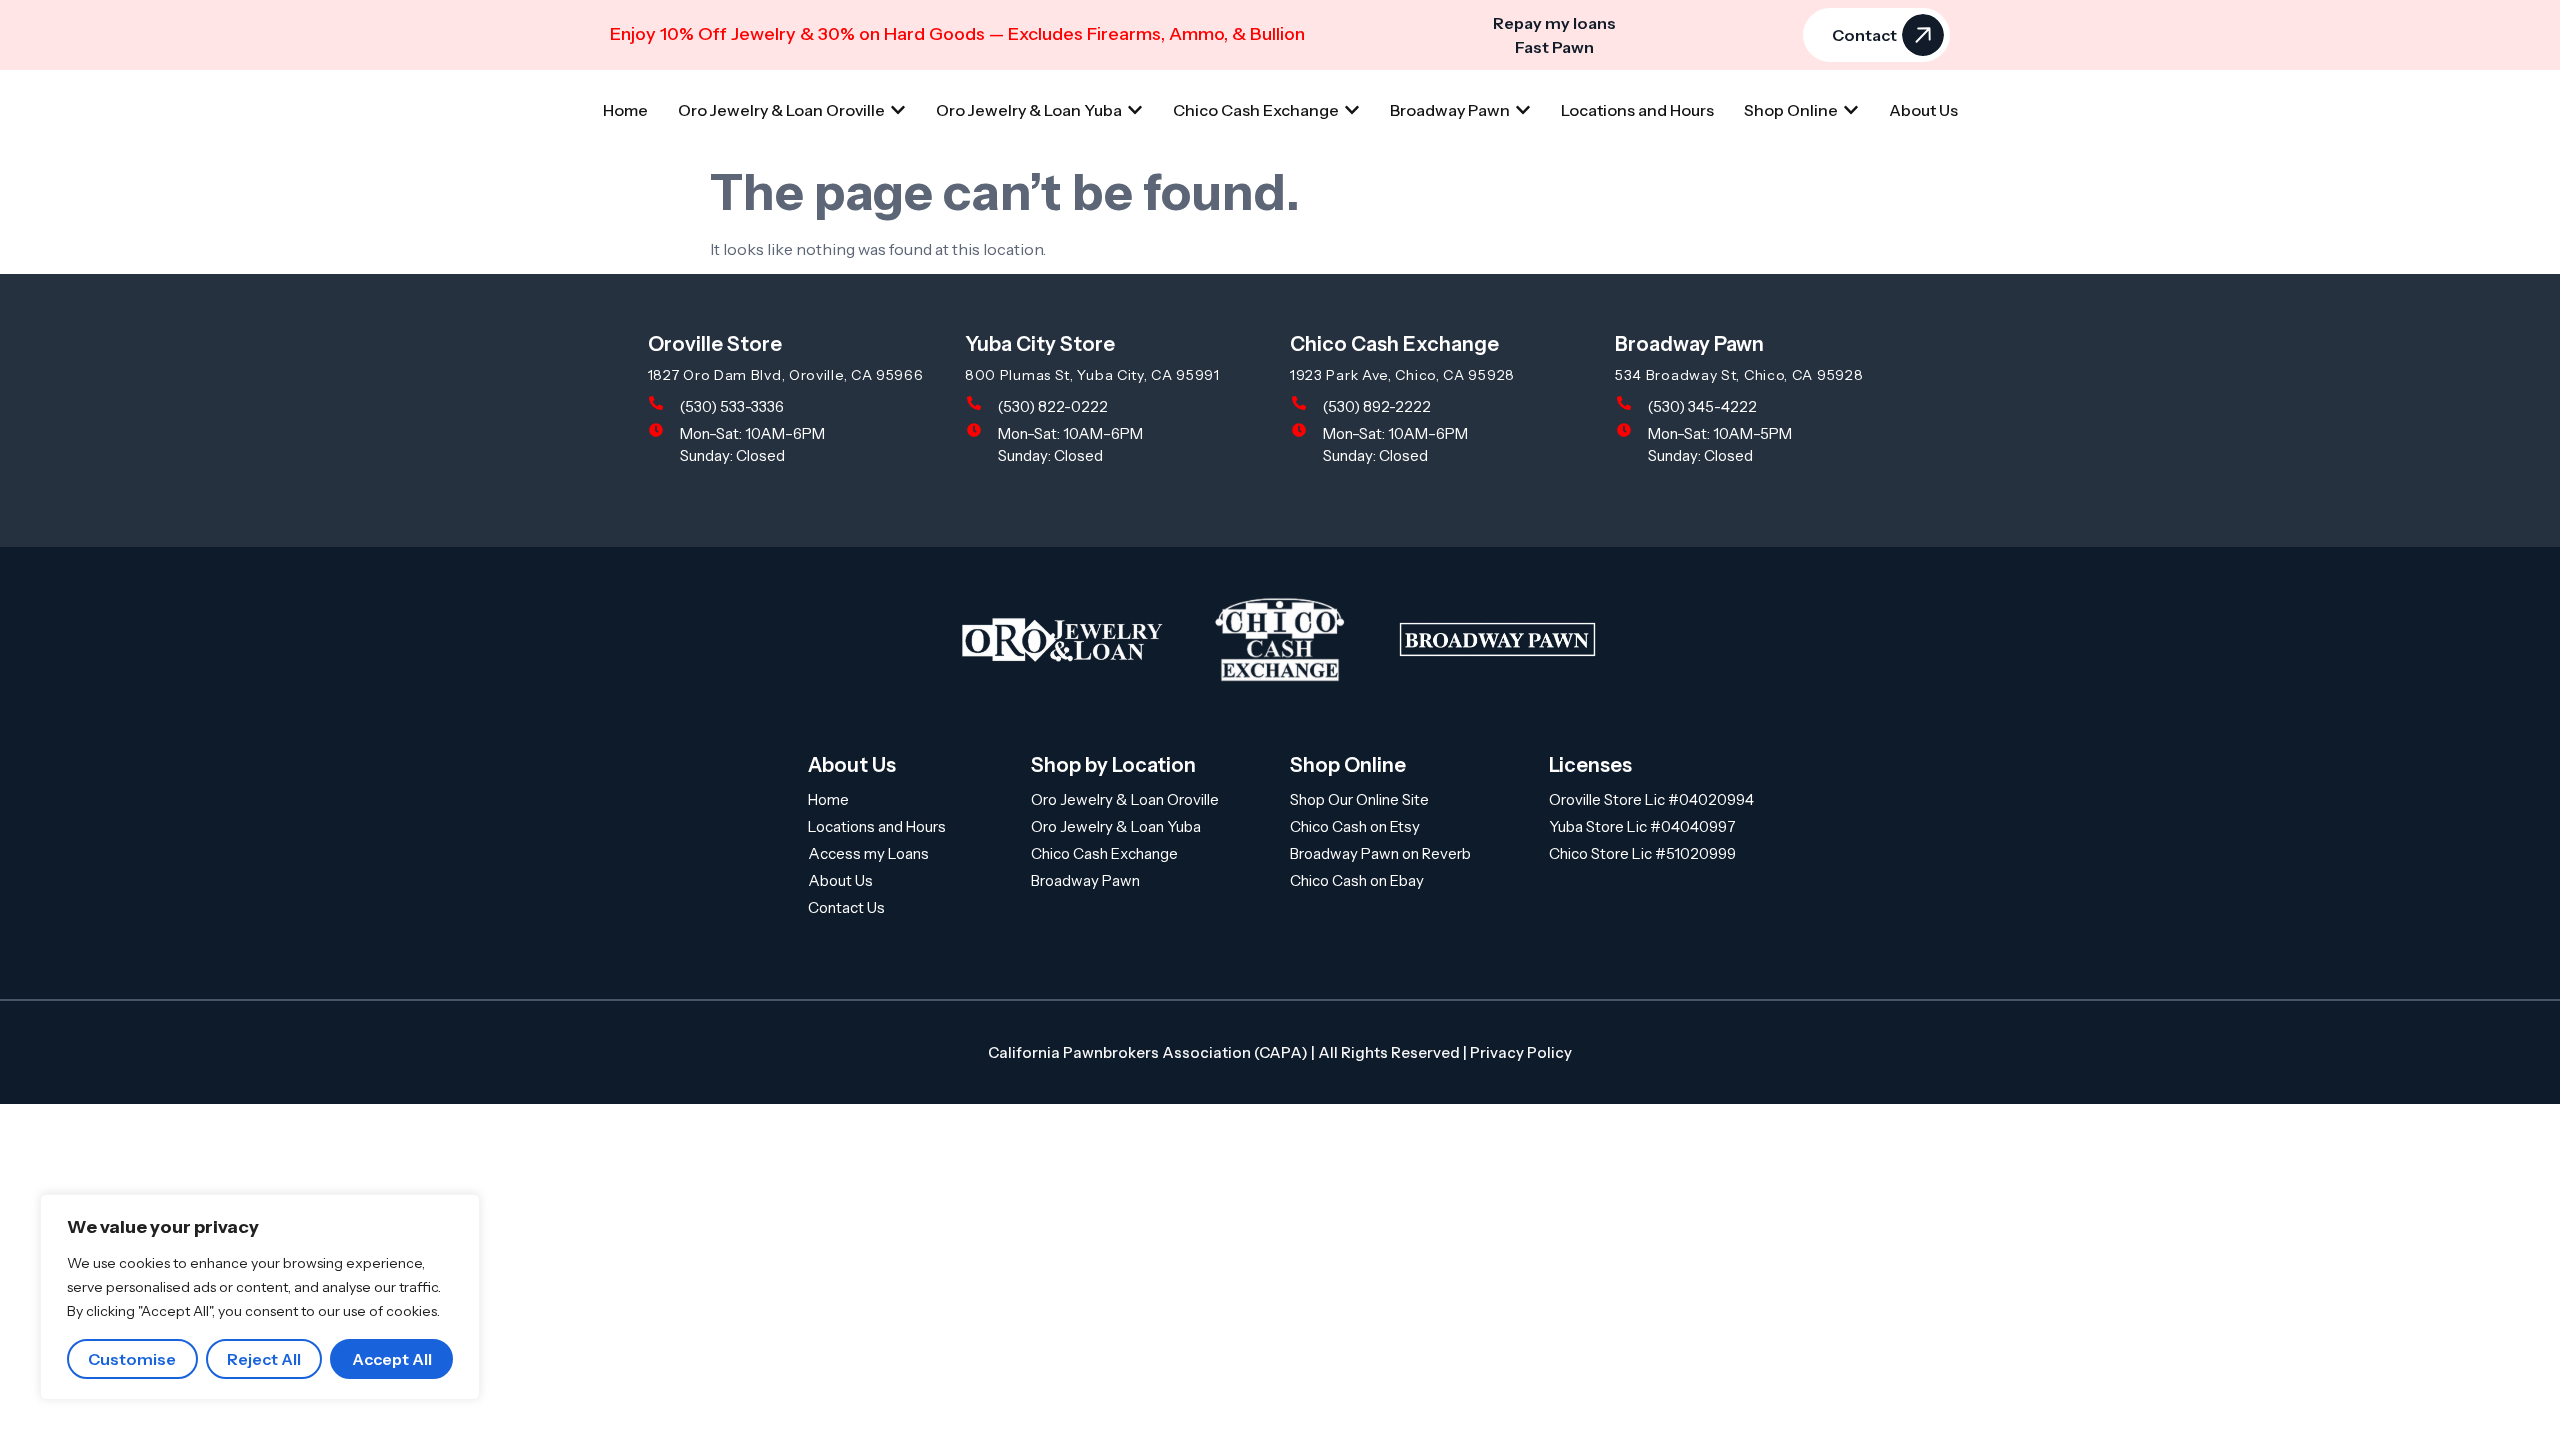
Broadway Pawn (1689, 344)
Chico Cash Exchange (1394, 344)
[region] (260, 1297)
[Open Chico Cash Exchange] (1352, 110)
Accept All (392, 1359)
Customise (132, 1359)
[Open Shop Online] (1851, 110)
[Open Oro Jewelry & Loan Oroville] (898, 110)
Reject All (264, 1359)
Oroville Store (715, 344)
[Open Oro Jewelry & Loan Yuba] (1135, 110)
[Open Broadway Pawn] (1523, 110)
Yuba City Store (1040, 344)
